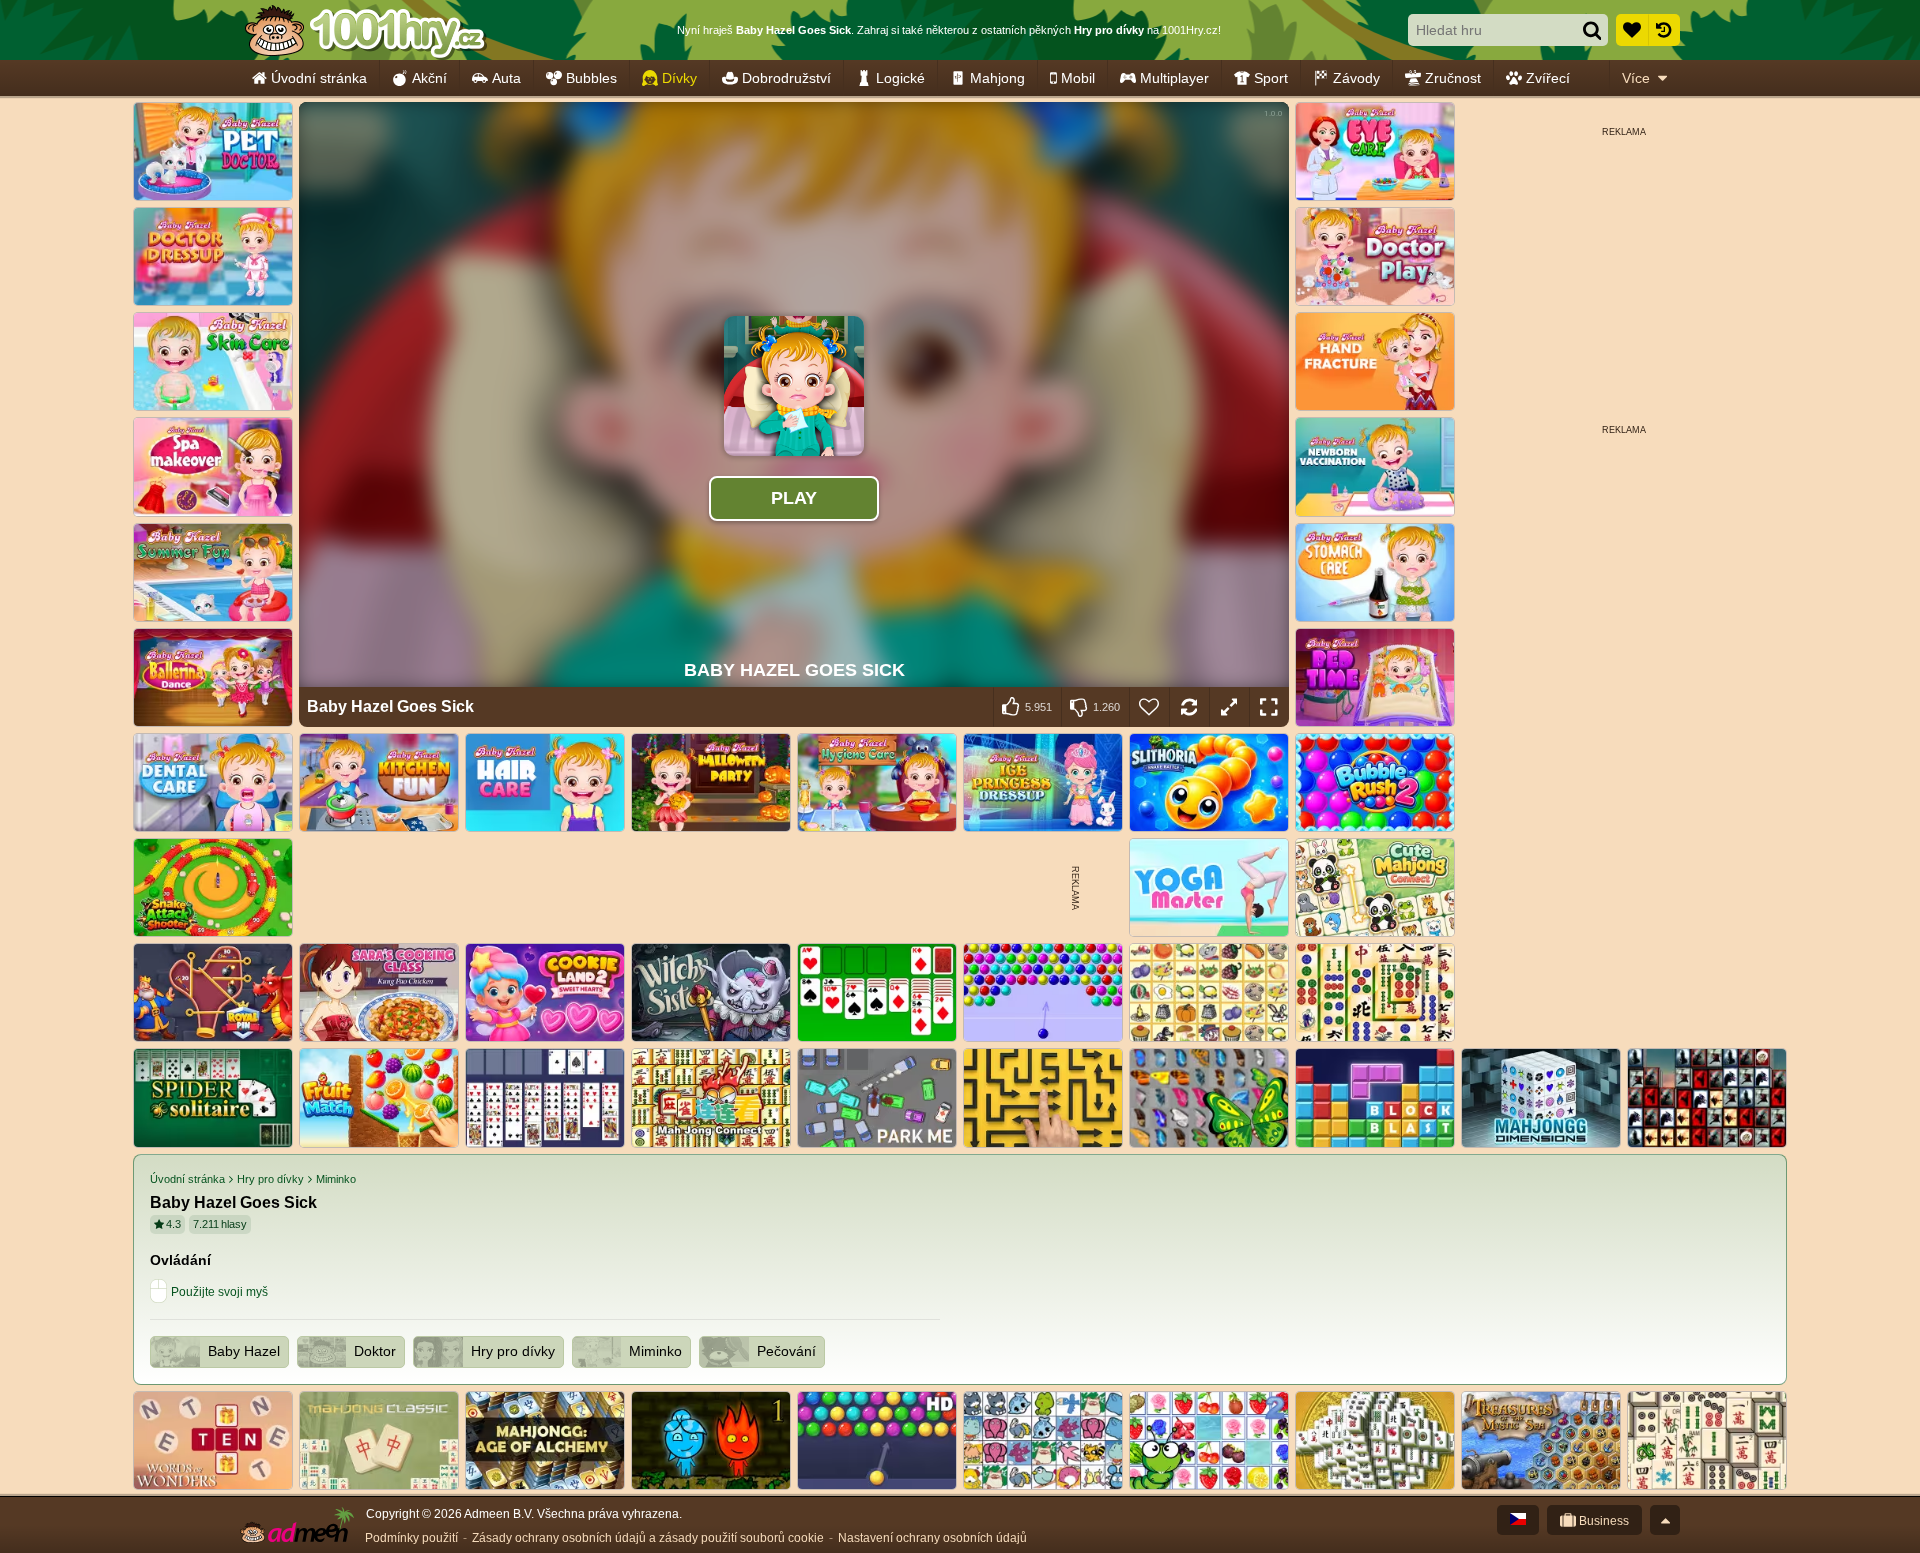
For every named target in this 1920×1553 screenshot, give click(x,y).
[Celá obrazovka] (1269, 707)
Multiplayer (1174, 78)
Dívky (679, 78)
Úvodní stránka (319, 78)
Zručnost (1453, 78)
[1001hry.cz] (365, 30)
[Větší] (1229, 707)
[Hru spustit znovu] (1189, 707)
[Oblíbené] (1632, 30)
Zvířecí (1548, 78)
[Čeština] (1518, 1520)
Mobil (1078, 78)
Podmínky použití (411, 1538)
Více (1636, 78)
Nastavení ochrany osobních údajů (932, 1538)
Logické (900, 78)
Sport (1271, 78)
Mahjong (997, 78)
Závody (1356, 78)
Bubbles (591, 78)
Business (1602, 1521)
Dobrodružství (786, 78)
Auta (506, 78)
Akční (429, 78)
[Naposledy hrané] (1664, 30)
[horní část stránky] (1665, 1520)
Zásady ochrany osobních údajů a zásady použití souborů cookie (648, 1538)
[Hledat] (1592, 30)
